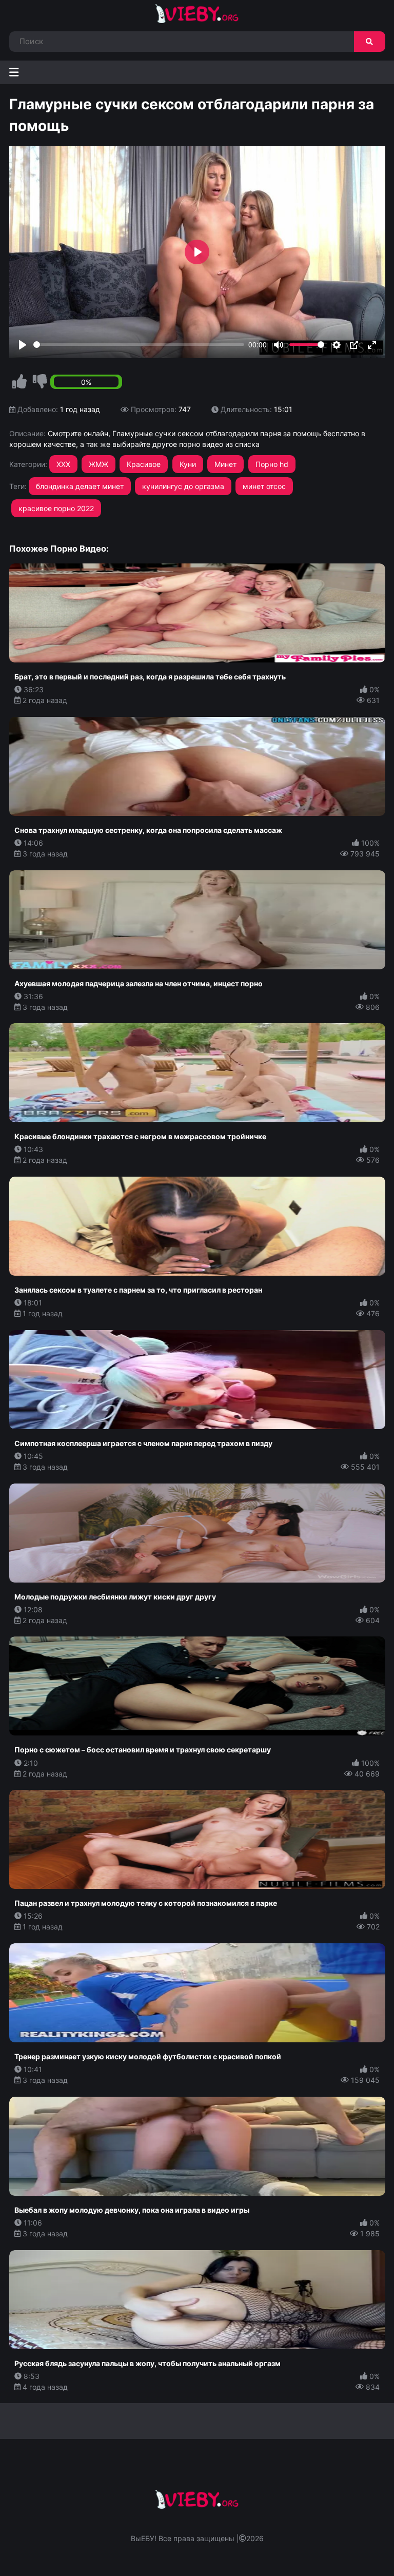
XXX (63, 464)
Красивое (144, 464)
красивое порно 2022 (56, 508)
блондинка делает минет (80, 486)
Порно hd (272, 464)
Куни (188, 464)
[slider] (139, 345)
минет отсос (264, 486)
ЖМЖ (98, 464)
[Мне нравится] (19, 382)
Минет (225, 464)
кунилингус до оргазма (183, 486)
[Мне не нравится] (40, 382)
